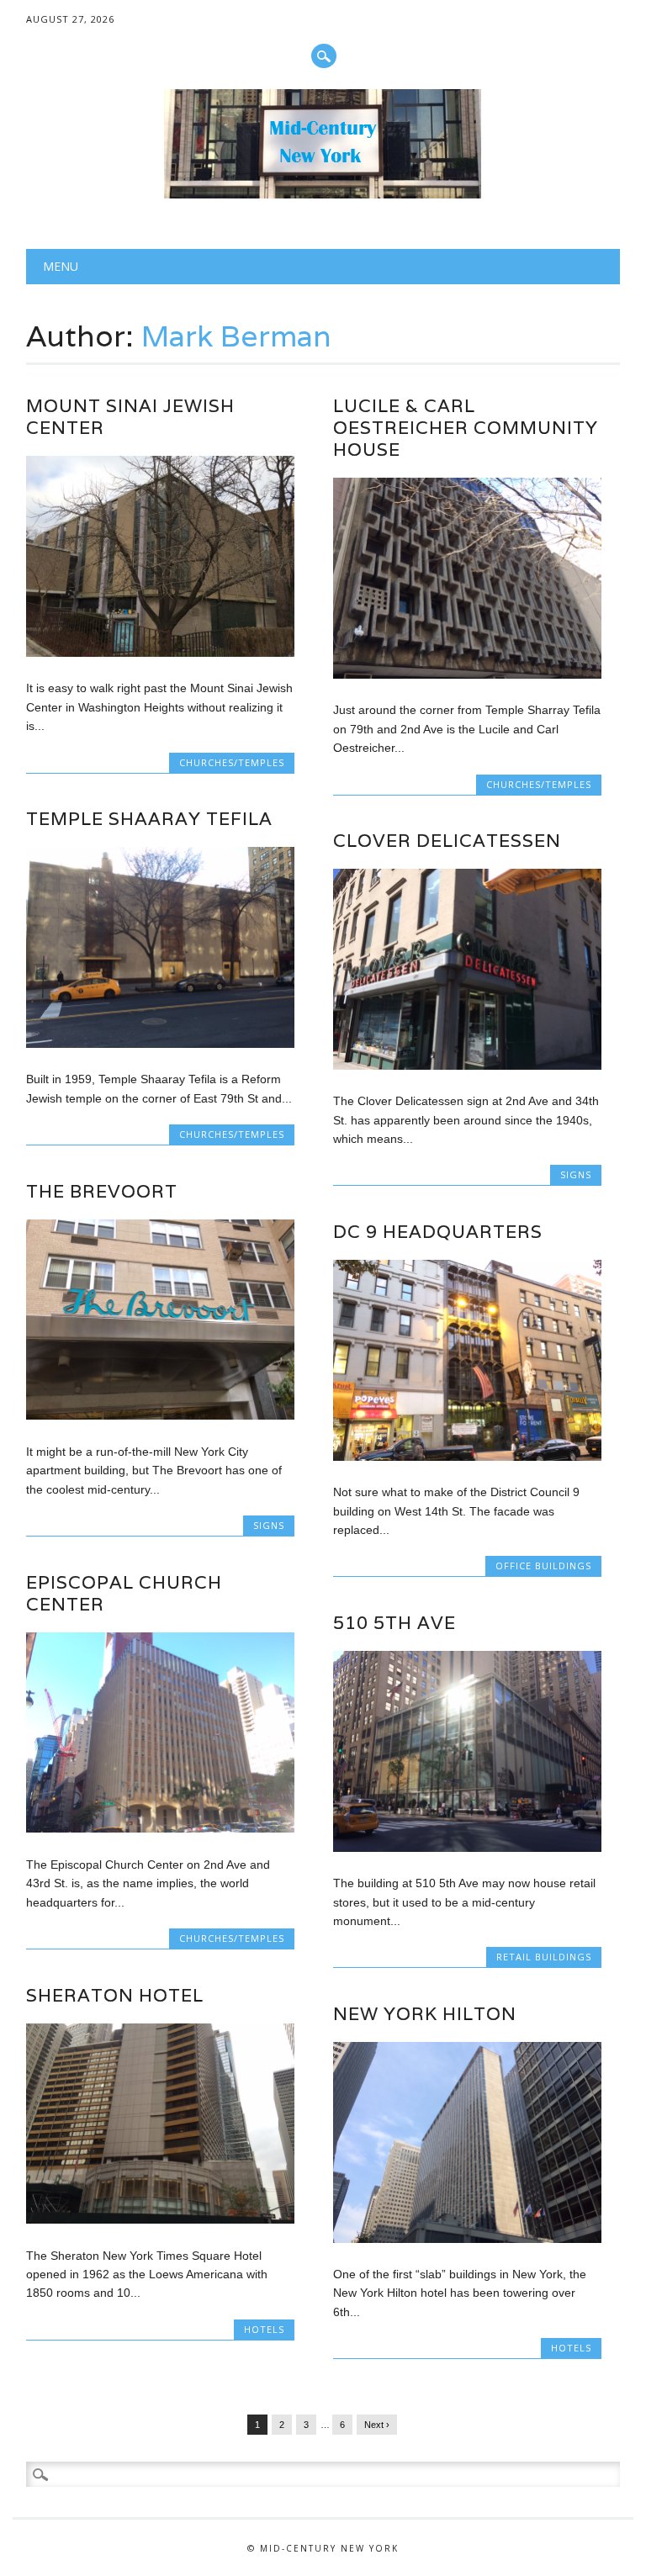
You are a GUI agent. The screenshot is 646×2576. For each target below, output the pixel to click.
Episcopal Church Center (124, 1593)
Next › (377, 2425)
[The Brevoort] (160, 1415)
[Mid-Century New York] (323, 194)
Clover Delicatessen (447, 841)
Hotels (264, 2329)
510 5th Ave (394, 1623)
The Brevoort (102, 1191)
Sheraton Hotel (115, 1995)
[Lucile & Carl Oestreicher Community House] (467, 674)
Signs (576, 1174)
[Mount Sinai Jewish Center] (160, 653)
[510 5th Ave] (467, 1848)
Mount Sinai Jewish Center (130, 417)
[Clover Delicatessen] (467, 1066)
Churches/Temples (232, 762)
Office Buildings (543, 1566)
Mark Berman (236, 336)
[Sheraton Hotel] (160, 2219)
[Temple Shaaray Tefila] (160, 1044)
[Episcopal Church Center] (160, 1828)
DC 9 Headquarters (438, 1232)
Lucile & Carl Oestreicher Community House (466, 428)
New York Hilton (425, 2014)
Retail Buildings (544, 1957)
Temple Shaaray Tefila (149, 819)
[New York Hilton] (467, 2239)
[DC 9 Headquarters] (467, 1457)
